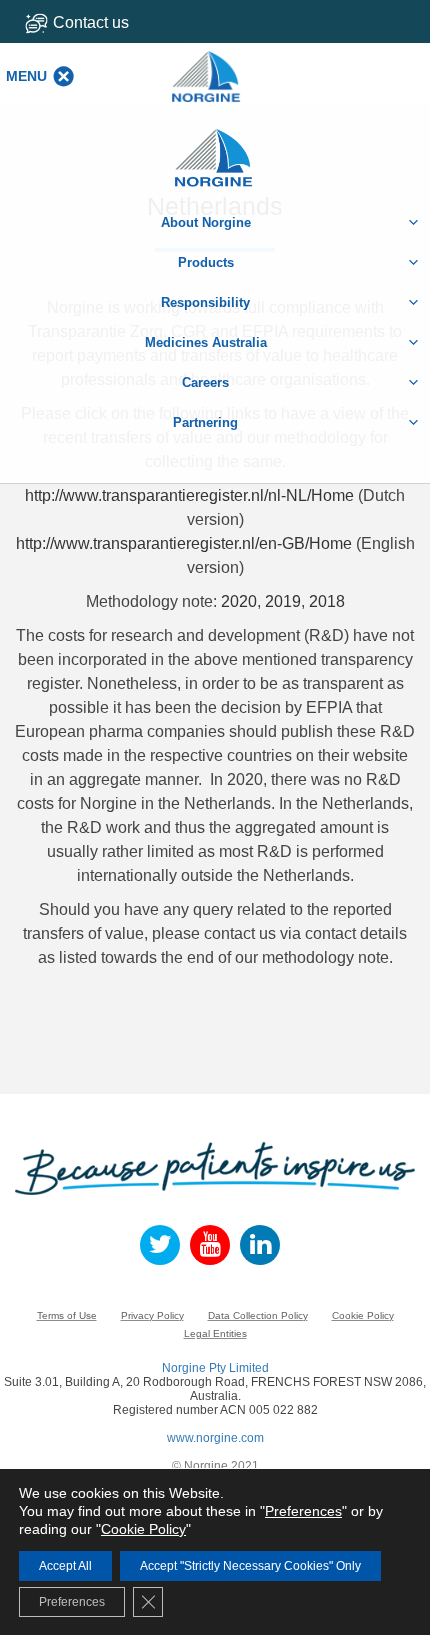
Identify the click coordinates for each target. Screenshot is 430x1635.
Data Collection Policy (258, 1315)
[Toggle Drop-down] (106, 22)
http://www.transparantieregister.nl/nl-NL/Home (189, 495)
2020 (239, 601)
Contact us (91, 22)
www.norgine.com (215, 1438)
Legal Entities (215, 1333)
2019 (283, 601)
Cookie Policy (363, 1315)
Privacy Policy (152, 1315)
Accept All (65, 1566)
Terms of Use (67, 1315)
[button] (26, 76)
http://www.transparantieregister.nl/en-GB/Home (184, 543)
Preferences (303, 1511)
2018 (327, 601)
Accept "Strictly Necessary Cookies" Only (250, 1566)
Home (215, 147)
